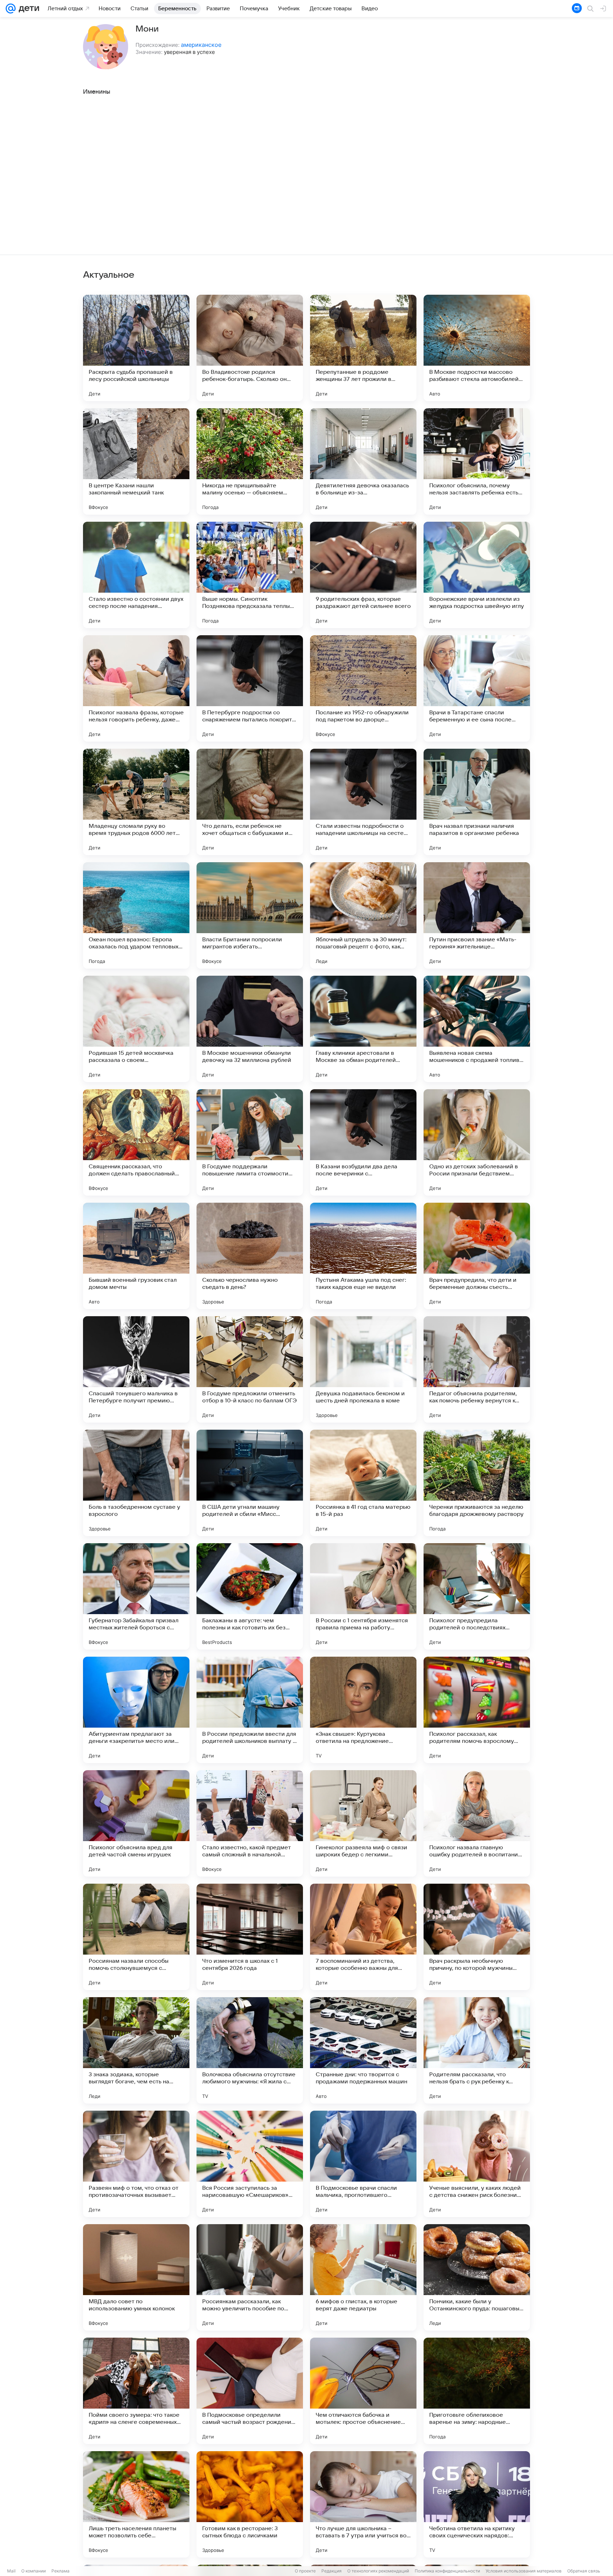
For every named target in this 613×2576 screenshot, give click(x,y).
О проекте (305, 2571)
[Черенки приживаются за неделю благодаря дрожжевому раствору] (477, 1483)
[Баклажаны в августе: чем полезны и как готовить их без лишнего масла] (250, 1596)
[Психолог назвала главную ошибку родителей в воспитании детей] (477, 1823)
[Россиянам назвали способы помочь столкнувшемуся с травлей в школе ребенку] (136, 1937)
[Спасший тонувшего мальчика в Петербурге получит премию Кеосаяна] (136, 1369)
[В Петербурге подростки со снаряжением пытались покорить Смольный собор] (250, 688)
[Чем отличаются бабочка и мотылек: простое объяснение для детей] (363, 2391)
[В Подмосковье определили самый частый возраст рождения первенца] (250, 2391)
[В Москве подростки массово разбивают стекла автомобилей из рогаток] (477, 348)
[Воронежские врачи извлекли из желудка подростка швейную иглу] (477, 575)
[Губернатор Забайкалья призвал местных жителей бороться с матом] (136, 1596)
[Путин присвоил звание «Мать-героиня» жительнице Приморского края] (477, 915)
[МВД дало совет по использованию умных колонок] (136, 2277)
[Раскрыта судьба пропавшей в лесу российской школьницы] (136, 348)
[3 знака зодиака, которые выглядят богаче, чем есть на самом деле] (136, 2050)
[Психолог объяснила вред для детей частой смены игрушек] (136, 1823)
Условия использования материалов (524, 2571)
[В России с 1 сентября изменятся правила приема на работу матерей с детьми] (363, 1596)
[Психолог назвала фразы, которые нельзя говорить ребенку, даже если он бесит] (136, 688)
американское (201, 45)
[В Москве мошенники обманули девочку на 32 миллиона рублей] (250, 1029)
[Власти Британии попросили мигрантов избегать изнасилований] (250, 915)
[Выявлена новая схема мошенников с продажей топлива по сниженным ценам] (477, 1029)
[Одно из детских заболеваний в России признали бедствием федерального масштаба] (477, 1142)
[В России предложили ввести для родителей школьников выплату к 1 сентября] (250, 1710)
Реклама (60, 2571)
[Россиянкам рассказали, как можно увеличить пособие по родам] (250, 2277)
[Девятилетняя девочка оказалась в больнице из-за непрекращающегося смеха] (363, 461)
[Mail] (11, 9)
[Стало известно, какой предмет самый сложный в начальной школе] (250, 1823)
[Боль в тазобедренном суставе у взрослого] (136, 1483)
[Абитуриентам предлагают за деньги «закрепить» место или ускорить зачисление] (136, 1710)
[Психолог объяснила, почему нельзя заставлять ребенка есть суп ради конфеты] (477, 461)
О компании (34, 2571)
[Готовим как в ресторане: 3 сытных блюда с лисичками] (250, 2504)
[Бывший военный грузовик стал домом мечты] (136, 1256)
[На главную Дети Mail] (27, 9)
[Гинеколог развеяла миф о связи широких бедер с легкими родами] (363, 1823)
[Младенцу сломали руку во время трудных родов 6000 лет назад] (136, 802)
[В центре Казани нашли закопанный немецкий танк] (136, 461)
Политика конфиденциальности (447, 2571)
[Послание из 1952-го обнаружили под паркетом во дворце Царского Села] (363, 688)
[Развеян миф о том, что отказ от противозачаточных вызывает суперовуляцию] (136, 2164)
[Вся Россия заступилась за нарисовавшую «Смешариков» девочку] (250, 2164)
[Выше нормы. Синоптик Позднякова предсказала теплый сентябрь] (250, 575)
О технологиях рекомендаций (378, 2571)
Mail (11, 2571)
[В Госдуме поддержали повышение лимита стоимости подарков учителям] (250, 1142)
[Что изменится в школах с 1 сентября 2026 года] (250, 1937)
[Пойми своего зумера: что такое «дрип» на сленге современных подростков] (136, 2391)
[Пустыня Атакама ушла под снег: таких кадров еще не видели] (363, 1256)
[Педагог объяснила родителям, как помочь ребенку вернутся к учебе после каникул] (477, 1369)
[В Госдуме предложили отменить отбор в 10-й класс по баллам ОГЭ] (250, 1369)
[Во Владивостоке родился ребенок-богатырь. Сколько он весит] (250, 348)
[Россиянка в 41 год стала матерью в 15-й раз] (363, 1483)
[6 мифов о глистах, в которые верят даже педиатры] (363, 2277)
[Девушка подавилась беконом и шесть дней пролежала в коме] (363, 1369)
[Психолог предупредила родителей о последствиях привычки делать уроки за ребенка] (477, 1596)
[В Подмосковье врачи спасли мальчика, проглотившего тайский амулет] (363, 2164)
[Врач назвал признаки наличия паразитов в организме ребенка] (477, 802)
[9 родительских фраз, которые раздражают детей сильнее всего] (363, 575)
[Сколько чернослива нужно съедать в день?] (250, 1256)
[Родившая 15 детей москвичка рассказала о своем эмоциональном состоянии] (136, 1029)
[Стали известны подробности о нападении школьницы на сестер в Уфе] (363, 802)
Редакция (332, 2571)
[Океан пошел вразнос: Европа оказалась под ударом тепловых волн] (136, 915)
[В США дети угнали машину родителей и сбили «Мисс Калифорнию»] (250, 1483)
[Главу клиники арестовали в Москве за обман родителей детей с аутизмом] (363, 1029)
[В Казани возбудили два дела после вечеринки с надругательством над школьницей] (363, 1142)
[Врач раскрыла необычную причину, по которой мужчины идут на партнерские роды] (477, 1937)
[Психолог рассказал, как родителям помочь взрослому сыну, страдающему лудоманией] (477, 1710)
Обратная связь (584, 2571)
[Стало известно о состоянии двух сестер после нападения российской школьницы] (136, 575)
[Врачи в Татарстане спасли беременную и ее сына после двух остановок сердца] (477, 688)
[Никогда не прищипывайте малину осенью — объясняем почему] (250, 461)
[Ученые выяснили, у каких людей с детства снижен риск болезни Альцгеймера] (477, 2164)
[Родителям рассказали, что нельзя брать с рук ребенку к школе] (477, 2050)
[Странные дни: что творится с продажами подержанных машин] (363, 2050)
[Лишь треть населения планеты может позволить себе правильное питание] (136, 2504)
